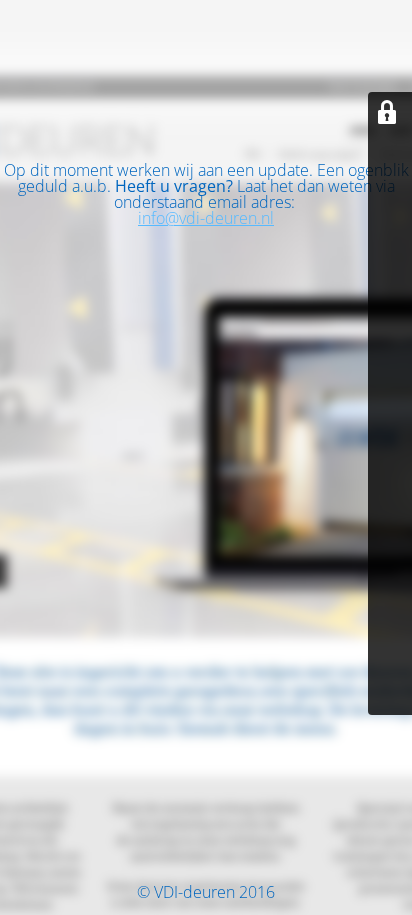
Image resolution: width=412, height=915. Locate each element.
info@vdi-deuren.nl (206, 218)
